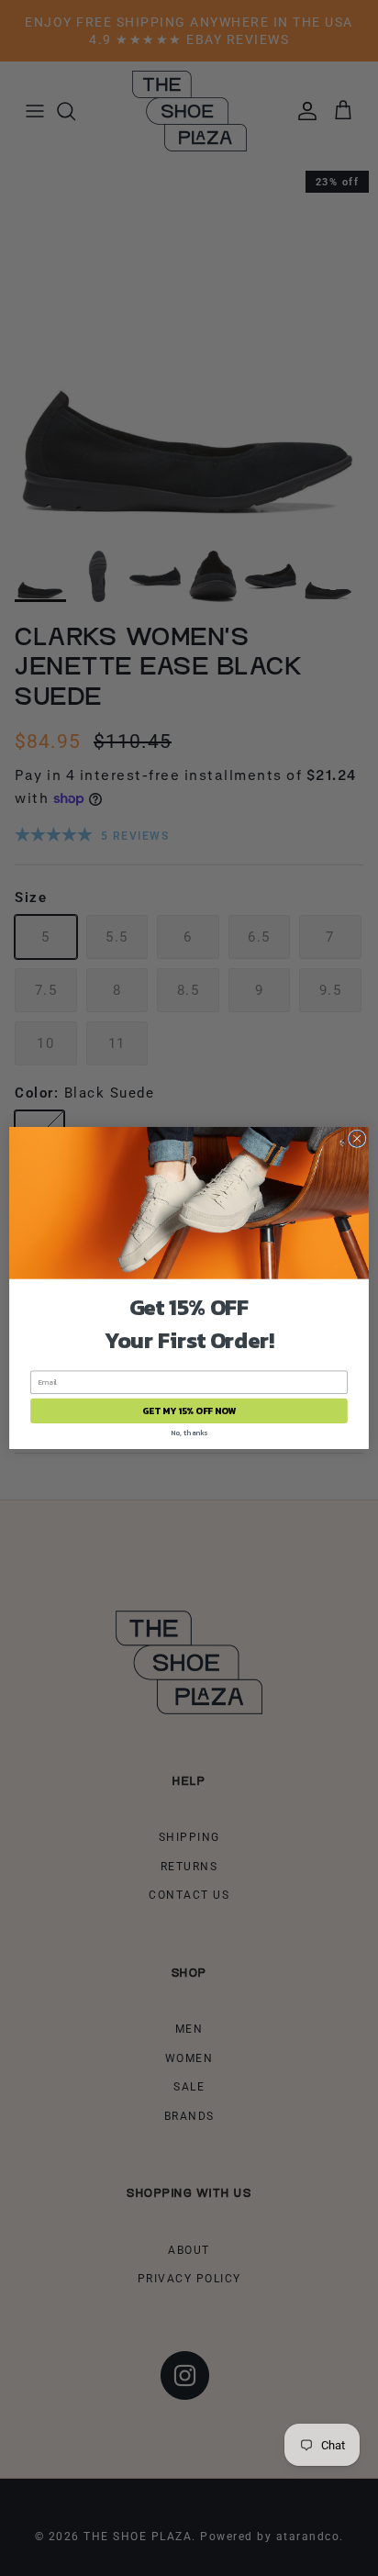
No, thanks (189, 1432)
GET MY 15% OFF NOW (189, 1411)
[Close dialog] (357, 1139)
